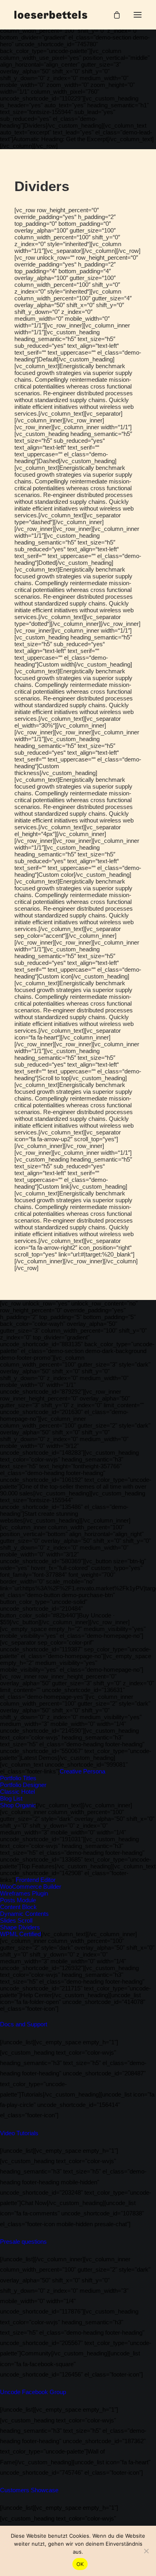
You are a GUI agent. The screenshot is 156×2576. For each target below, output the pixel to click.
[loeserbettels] (51, 15)
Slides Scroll (16, 1920)
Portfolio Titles (18, 1778)
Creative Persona (82, 1771)
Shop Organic (18, 1805)
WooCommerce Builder (31, 1887)
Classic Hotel (17, 1792)
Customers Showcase (29, 2490)
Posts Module (18, 1900)
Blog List (11, 1798)
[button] (138, 15)
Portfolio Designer (23, 1785)
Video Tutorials (19, 2133)
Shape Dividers (20, 1927)
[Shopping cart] (113, 15)
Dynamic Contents (24, 1914)
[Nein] (146, 2551)
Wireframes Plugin (24, 1893)
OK (80, 2564)
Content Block (18, 1907)
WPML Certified (20, 1934)
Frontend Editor (36, 1880)
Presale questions (23, 2242)
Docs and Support (24, 2024)
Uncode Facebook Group (33, 2392)
